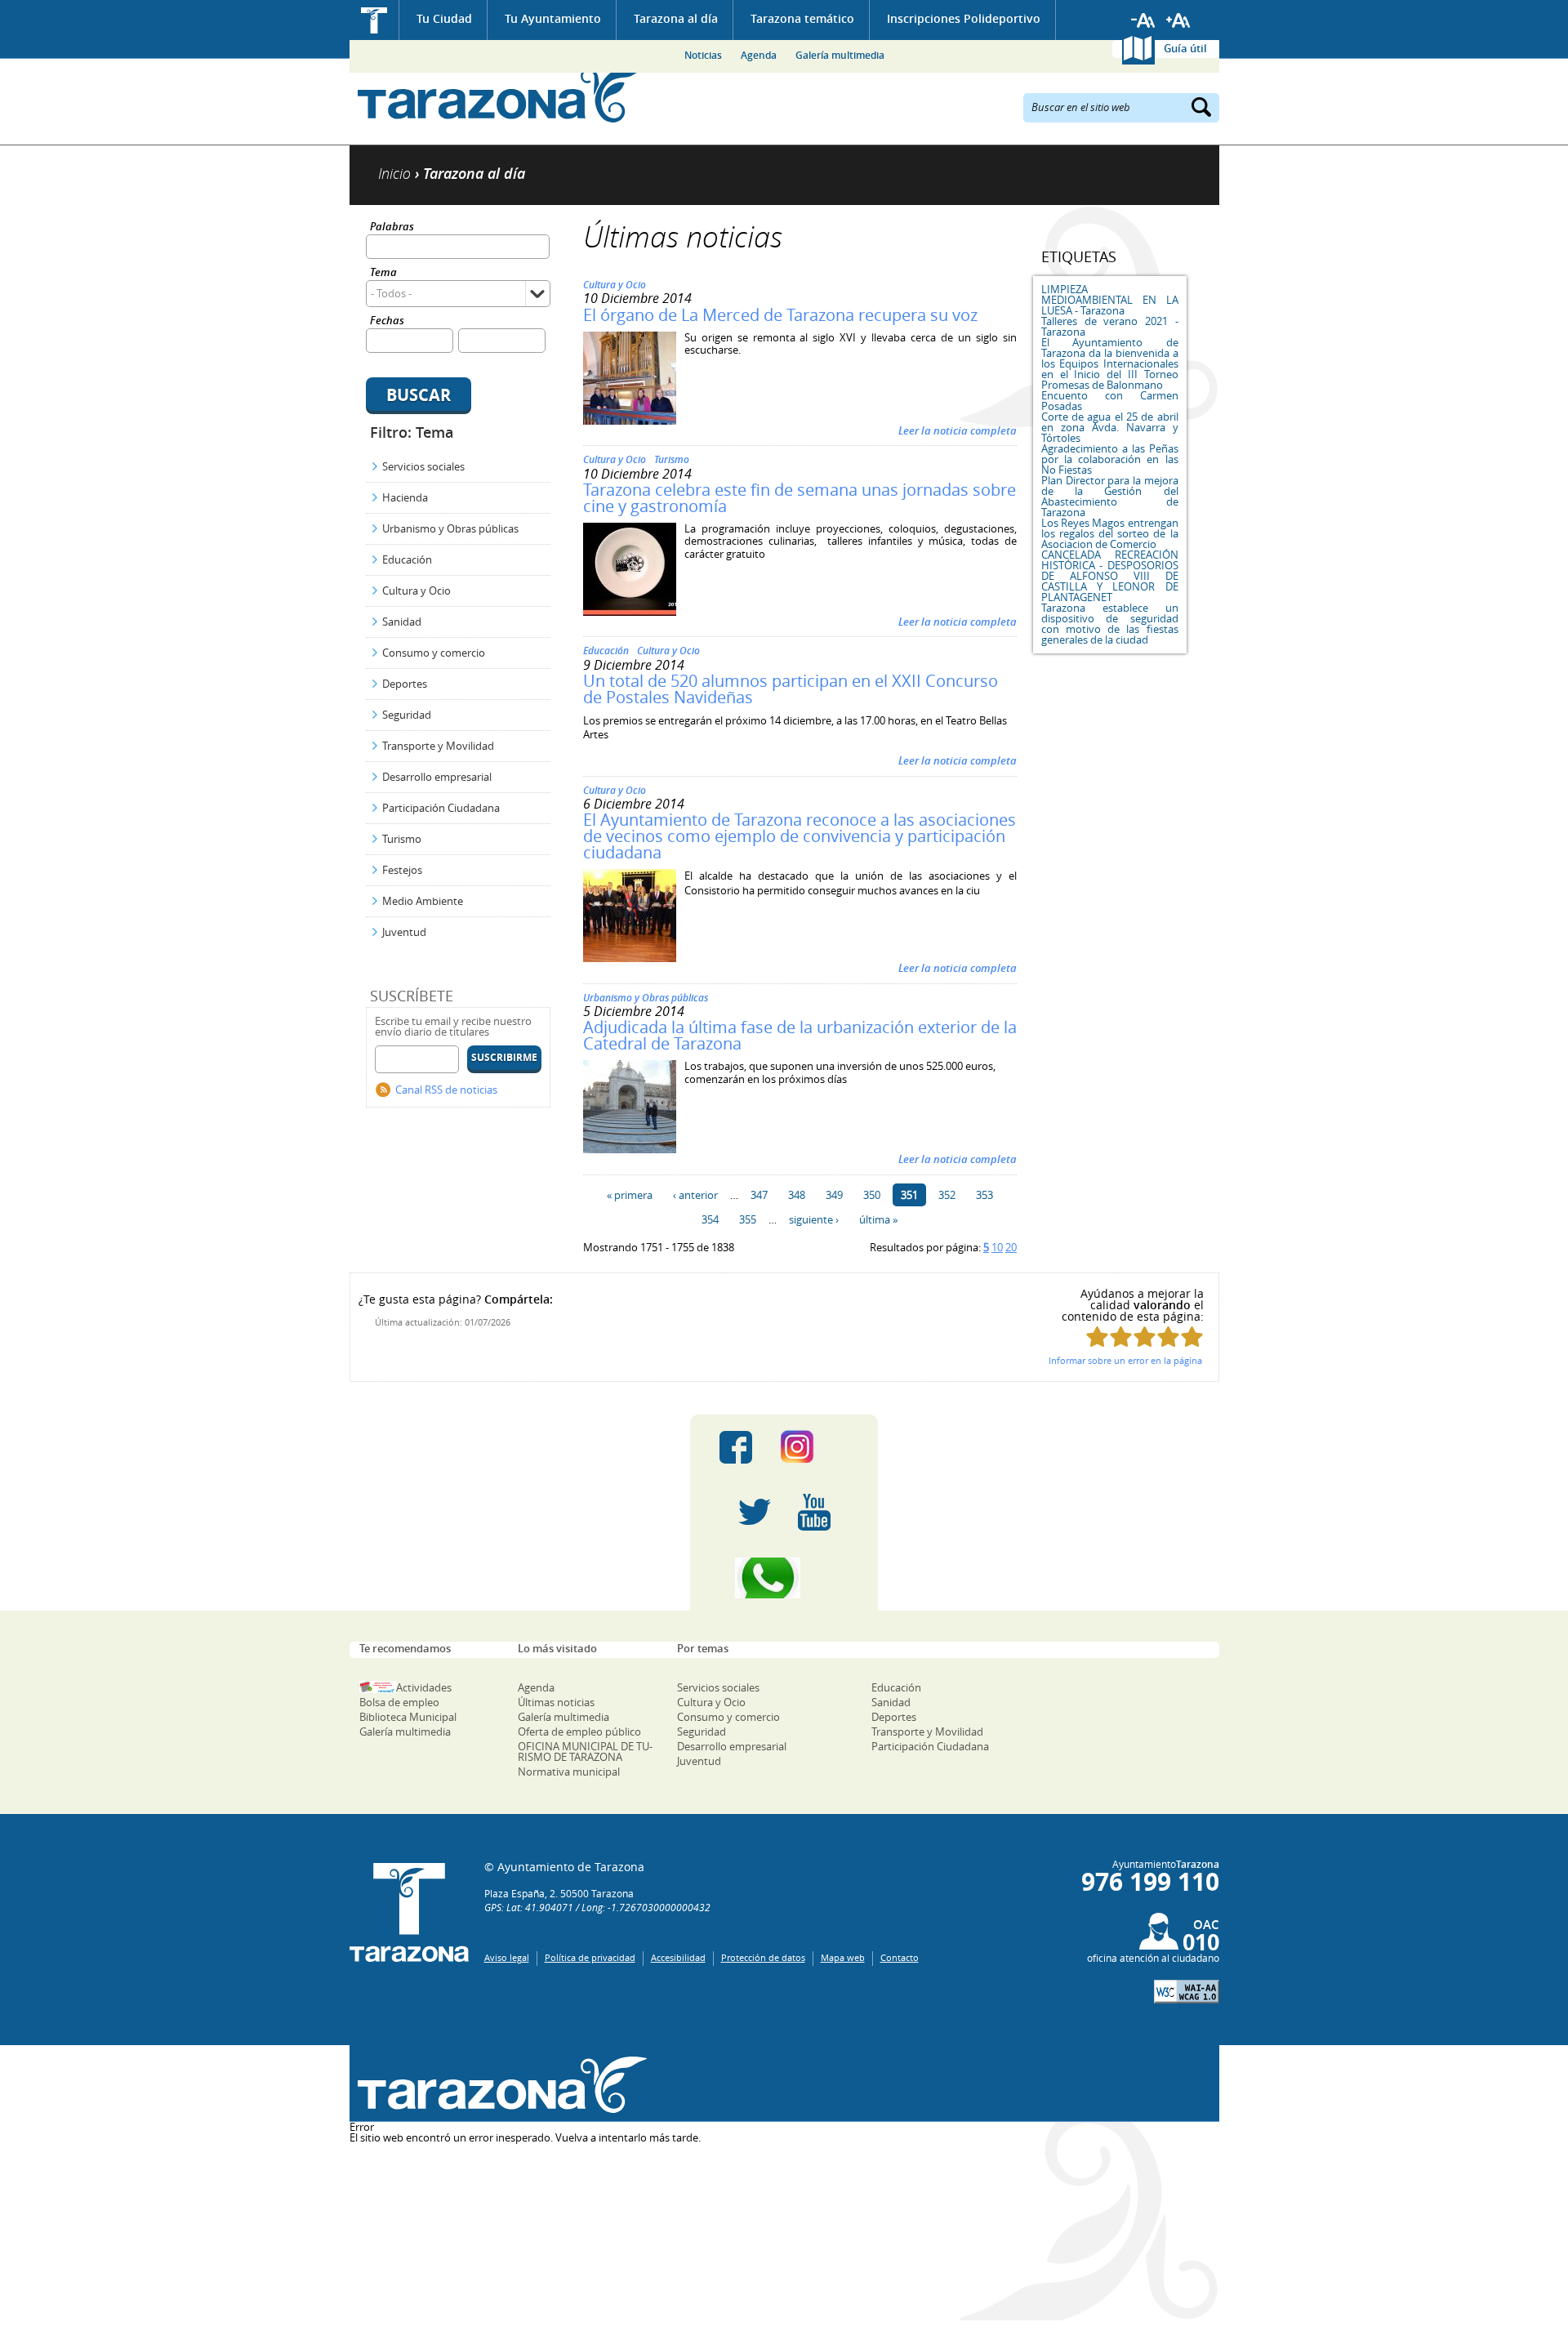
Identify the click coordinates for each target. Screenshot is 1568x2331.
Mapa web (843, 1957)
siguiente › (814, 1219)
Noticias (703, 55)
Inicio (374, 20)
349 (834, 1195)
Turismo (402, 839)
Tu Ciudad (444, 18)
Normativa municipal (569, 1772)
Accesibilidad (678, 1957)
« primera (630, 1195)
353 (984, 1195)
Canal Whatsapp (784, 1578)
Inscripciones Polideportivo (964, 18)
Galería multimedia (840, 55)
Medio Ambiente (423, 901)
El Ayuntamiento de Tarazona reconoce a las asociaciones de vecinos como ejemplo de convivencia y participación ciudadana (800, 836)
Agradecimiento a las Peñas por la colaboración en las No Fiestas (1110, 459)
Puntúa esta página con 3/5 (1145, 1337)
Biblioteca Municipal (408, 1717)
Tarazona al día (676, 18)
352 (947, 1195)
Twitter (755, 1513)
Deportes (405, 684)
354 (710, 1219)
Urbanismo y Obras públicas (450, 528)
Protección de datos (763, 1957)
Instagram (814, 1447)
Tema (383, 273)
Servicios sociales (423, 466)
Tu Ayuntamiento (553, 18)
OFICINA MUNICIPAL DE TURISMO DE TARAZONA (585, 1752)
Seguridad (407, 715)
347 (759, 1195)
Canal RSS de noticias (446, 1090)
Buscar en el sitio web (1081, 106)
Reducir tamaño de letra (1143, 20)
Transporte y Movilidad (438, 746)
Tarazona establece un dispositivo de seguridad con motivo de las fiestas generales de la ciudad (1110, 624)
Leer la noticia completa (958, 430)
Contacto (900, 1957)
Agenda (759, 55)
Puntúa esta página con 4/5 (1168, 1337)
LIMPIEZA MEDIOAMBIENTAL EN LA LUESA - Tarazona (1110, 300)
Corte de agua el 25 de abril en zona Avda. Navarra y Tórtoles (1110, 427)
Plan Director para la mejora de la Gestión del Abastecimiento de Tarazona (1110, 496)
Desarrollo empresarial (437, 777)
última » (878, 1219)
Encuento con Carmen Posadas (1110, 401)
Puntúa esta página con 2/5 (1121, 1337)
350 (872, 1195)
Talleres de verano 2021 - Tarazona (1110, 326)
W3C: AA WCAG (1187, 1992)
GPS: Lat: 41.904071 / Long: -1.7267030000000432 (597, 1907)
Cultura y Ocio (416, 591)
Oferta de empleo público (579, 1732)
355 (748, 1219)
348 (797, 1195)
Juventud (404, 932)
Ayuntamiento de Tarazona (499, 94)
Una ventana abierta (499, 2086)
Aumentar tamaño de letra (1178, 20)
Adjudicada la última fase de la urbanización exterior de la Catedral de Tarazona (800, 1035)
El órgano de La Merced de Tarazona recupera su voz (780, 315)
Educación (407, 559)
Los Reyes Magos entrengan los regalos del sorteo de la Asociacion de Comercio (1110, 533)
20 (1011, 1247)
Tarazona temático (802, 18)
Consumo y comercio (434, 653)
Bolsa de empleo (399, 1702)
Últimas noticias (556, 1702)
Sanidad (402, 622)
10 (997, 1247)
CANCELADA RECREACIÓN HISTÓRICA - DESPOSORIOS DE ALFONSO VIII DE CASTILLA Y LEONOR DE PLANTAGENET (1110, 576)
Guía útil (1185, 48)
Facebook (736, 1447)
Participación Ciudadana (441, 808)
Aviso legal (507, 1957)
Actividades (424, 1687)
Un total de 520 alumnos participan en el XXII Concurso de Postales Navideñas (791, 689)
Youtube (814, 1513)
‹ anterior (695, 1195)
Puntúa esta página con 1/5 (1097, 1337)
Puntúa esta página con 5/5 (1192, 1337)
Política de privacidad (590, 1957)
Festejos (402, 870)
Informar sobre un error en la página (1125, 1360)
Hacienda (405, 497)
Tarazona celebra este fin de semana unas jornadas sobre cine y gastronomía (800, 498)
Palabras (392, 227)
